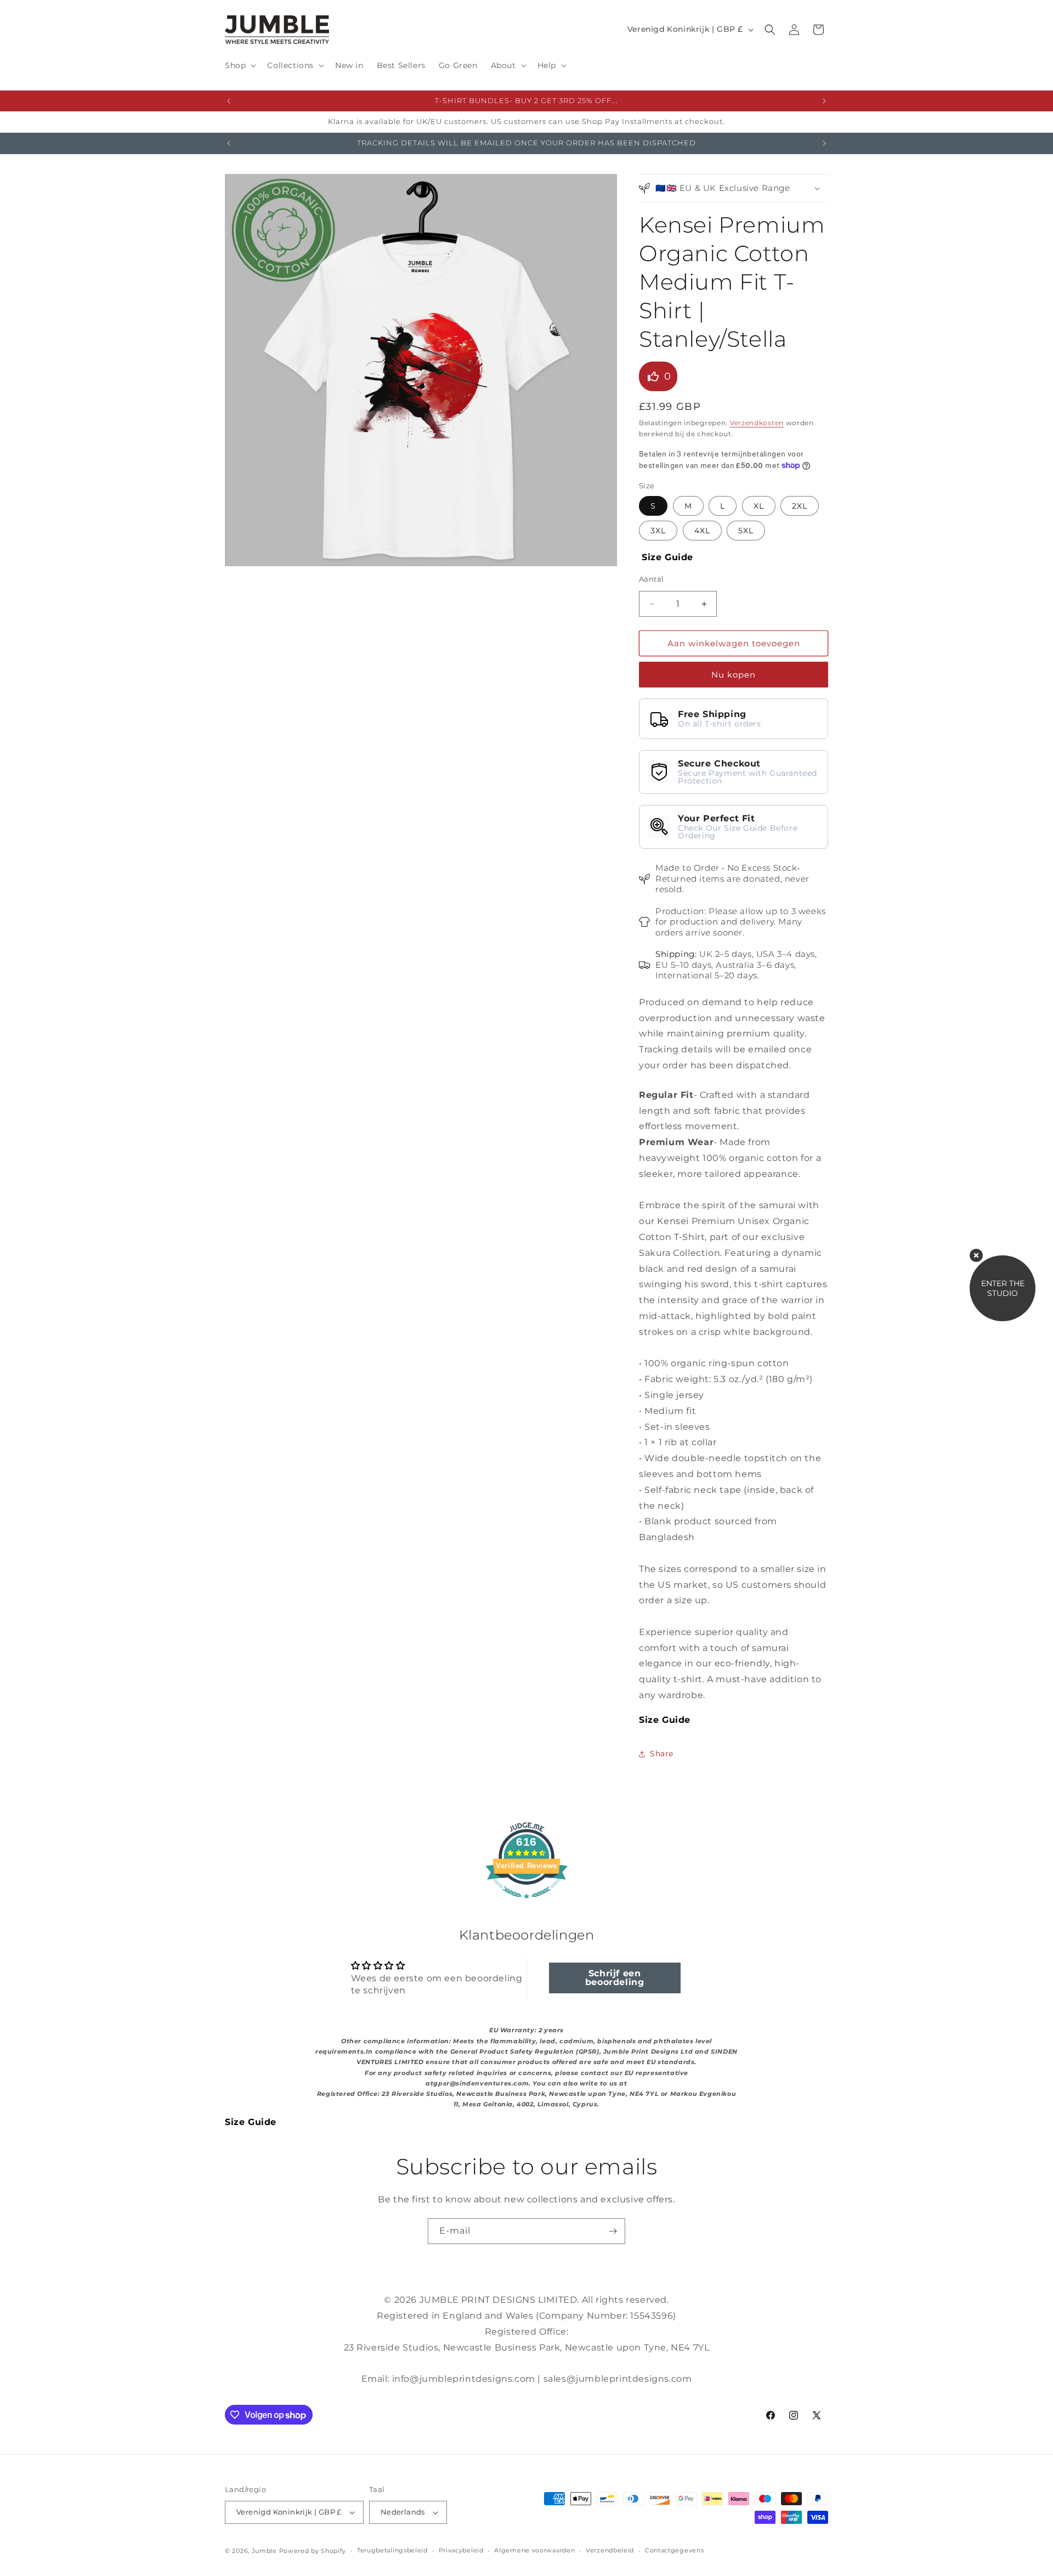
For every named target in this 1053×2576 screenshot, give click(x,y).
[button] (239, 65)
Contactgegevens (675, 2550)
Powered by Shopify (313, 2551)
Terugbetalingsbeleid (392, 2550)
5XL (746, 531)
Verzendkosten (757, 423)
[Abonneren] (613, 2231)
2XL (800, 506)
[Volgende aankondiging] (824, 101)
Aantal (651, 579)
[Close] (976, 1255)
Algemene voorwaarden (534, 2550)
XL (759, 506)
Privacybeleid (461, 2550)
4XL (702, 531)
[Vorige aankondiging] (229, 101)
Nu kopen (734, 675)
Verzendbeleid (610, 2550)
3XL (658, 531)
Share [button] (662, 1754)
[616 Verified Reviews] (526, 1904)
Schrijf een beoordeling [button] (615, 1978)
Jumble (264, 2551)
